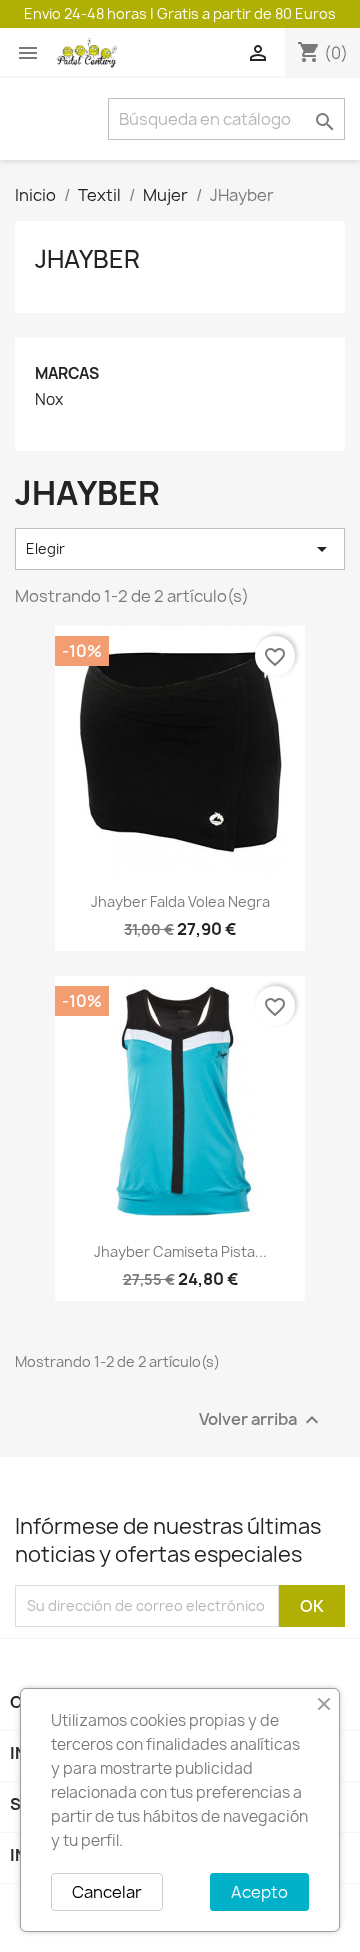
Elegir (180, 549)
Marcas (67, 373)
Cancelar (107, 1892)
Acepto (259, 1892)
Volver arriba (261, 1419)
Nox (49, 400)
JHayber (87, 259)
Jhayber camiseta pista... (180, 1251)
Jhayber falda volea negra (180, 901)
